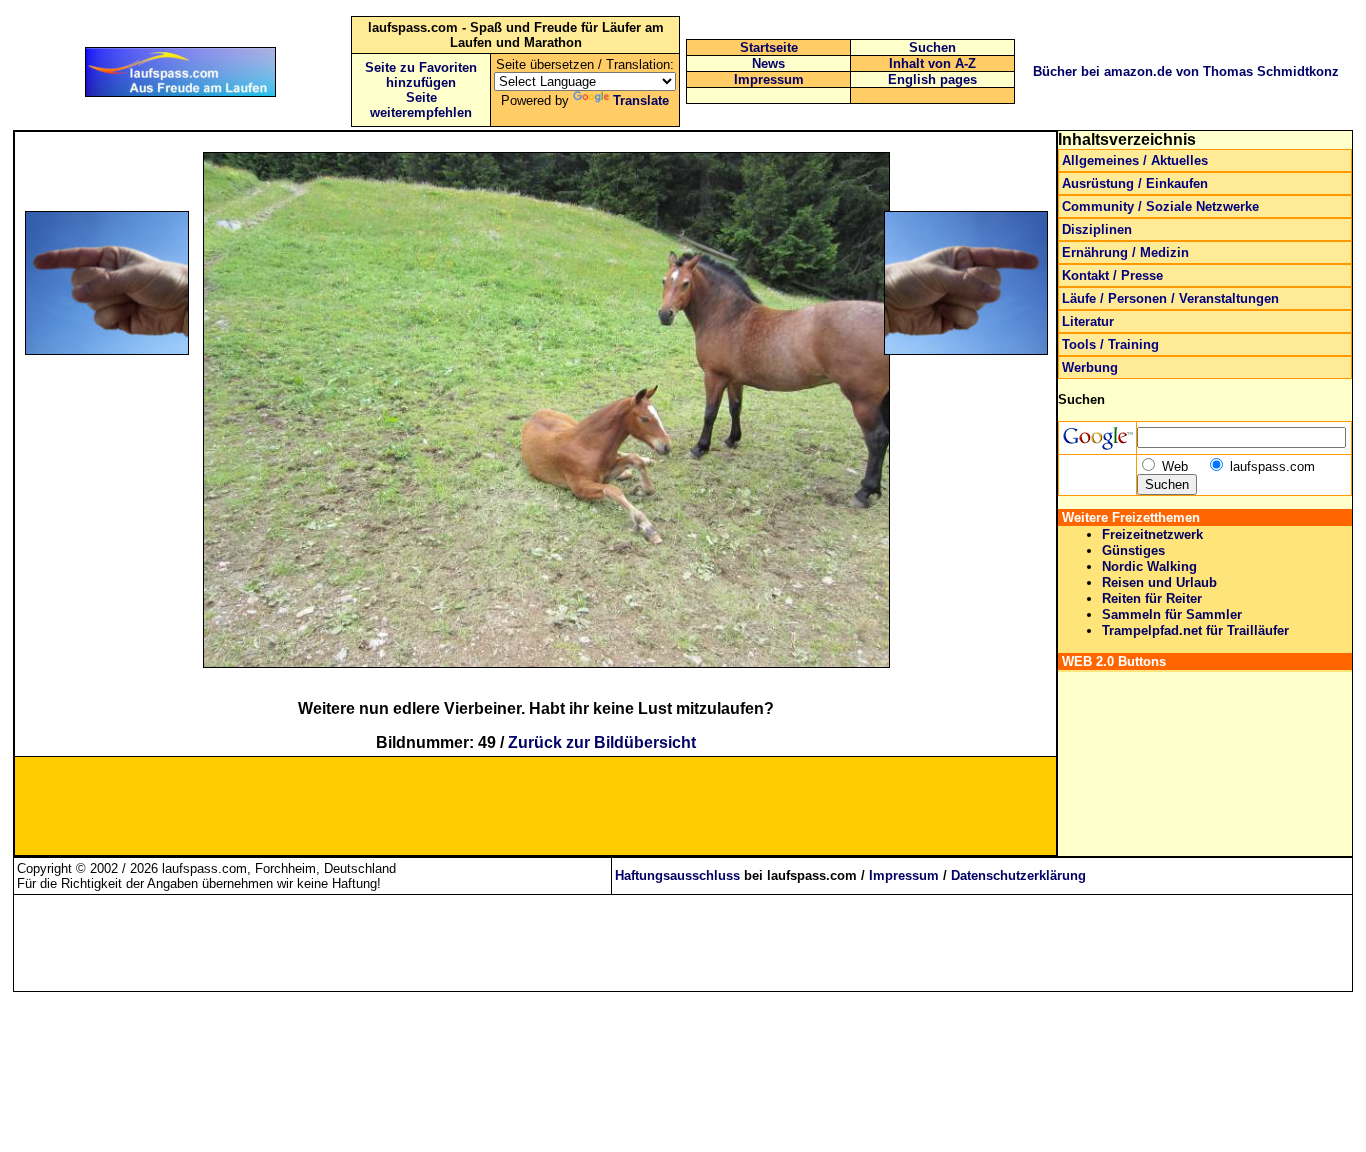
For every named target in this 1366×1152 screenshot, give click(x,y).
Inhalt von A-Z (932, 63)
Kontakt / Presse (1112, 275)
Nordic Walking (1149, 566)
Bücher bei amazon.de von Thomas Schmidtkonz (1186, 71)
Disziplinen (1097, 229)
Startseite (769, 47)
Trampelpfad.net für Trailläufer (1195, 630)
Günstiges (1133, 550)
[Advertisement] (127, 488)
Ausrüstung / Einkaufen (1135, 183)
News (768, 63)
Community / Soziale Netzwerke (1160, 206)
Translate (641, 100)
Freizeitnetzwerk (1152, 534)
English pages (932, 79)
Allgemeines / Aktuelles (1135, 160)
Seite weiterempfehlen (421, 105)
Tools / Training (1110, 344)
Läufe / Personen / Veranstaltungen (1170, 298)
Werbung (1090, 367)
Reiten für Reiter (1152, 598)
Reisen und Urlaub (1159, 582)
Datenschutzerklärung (1018, 875)
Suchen (932, 47)
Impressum (769, 79)
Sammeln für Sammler (1172, 614)
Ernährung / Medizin (1125, 252)
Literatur (1088, 321)
